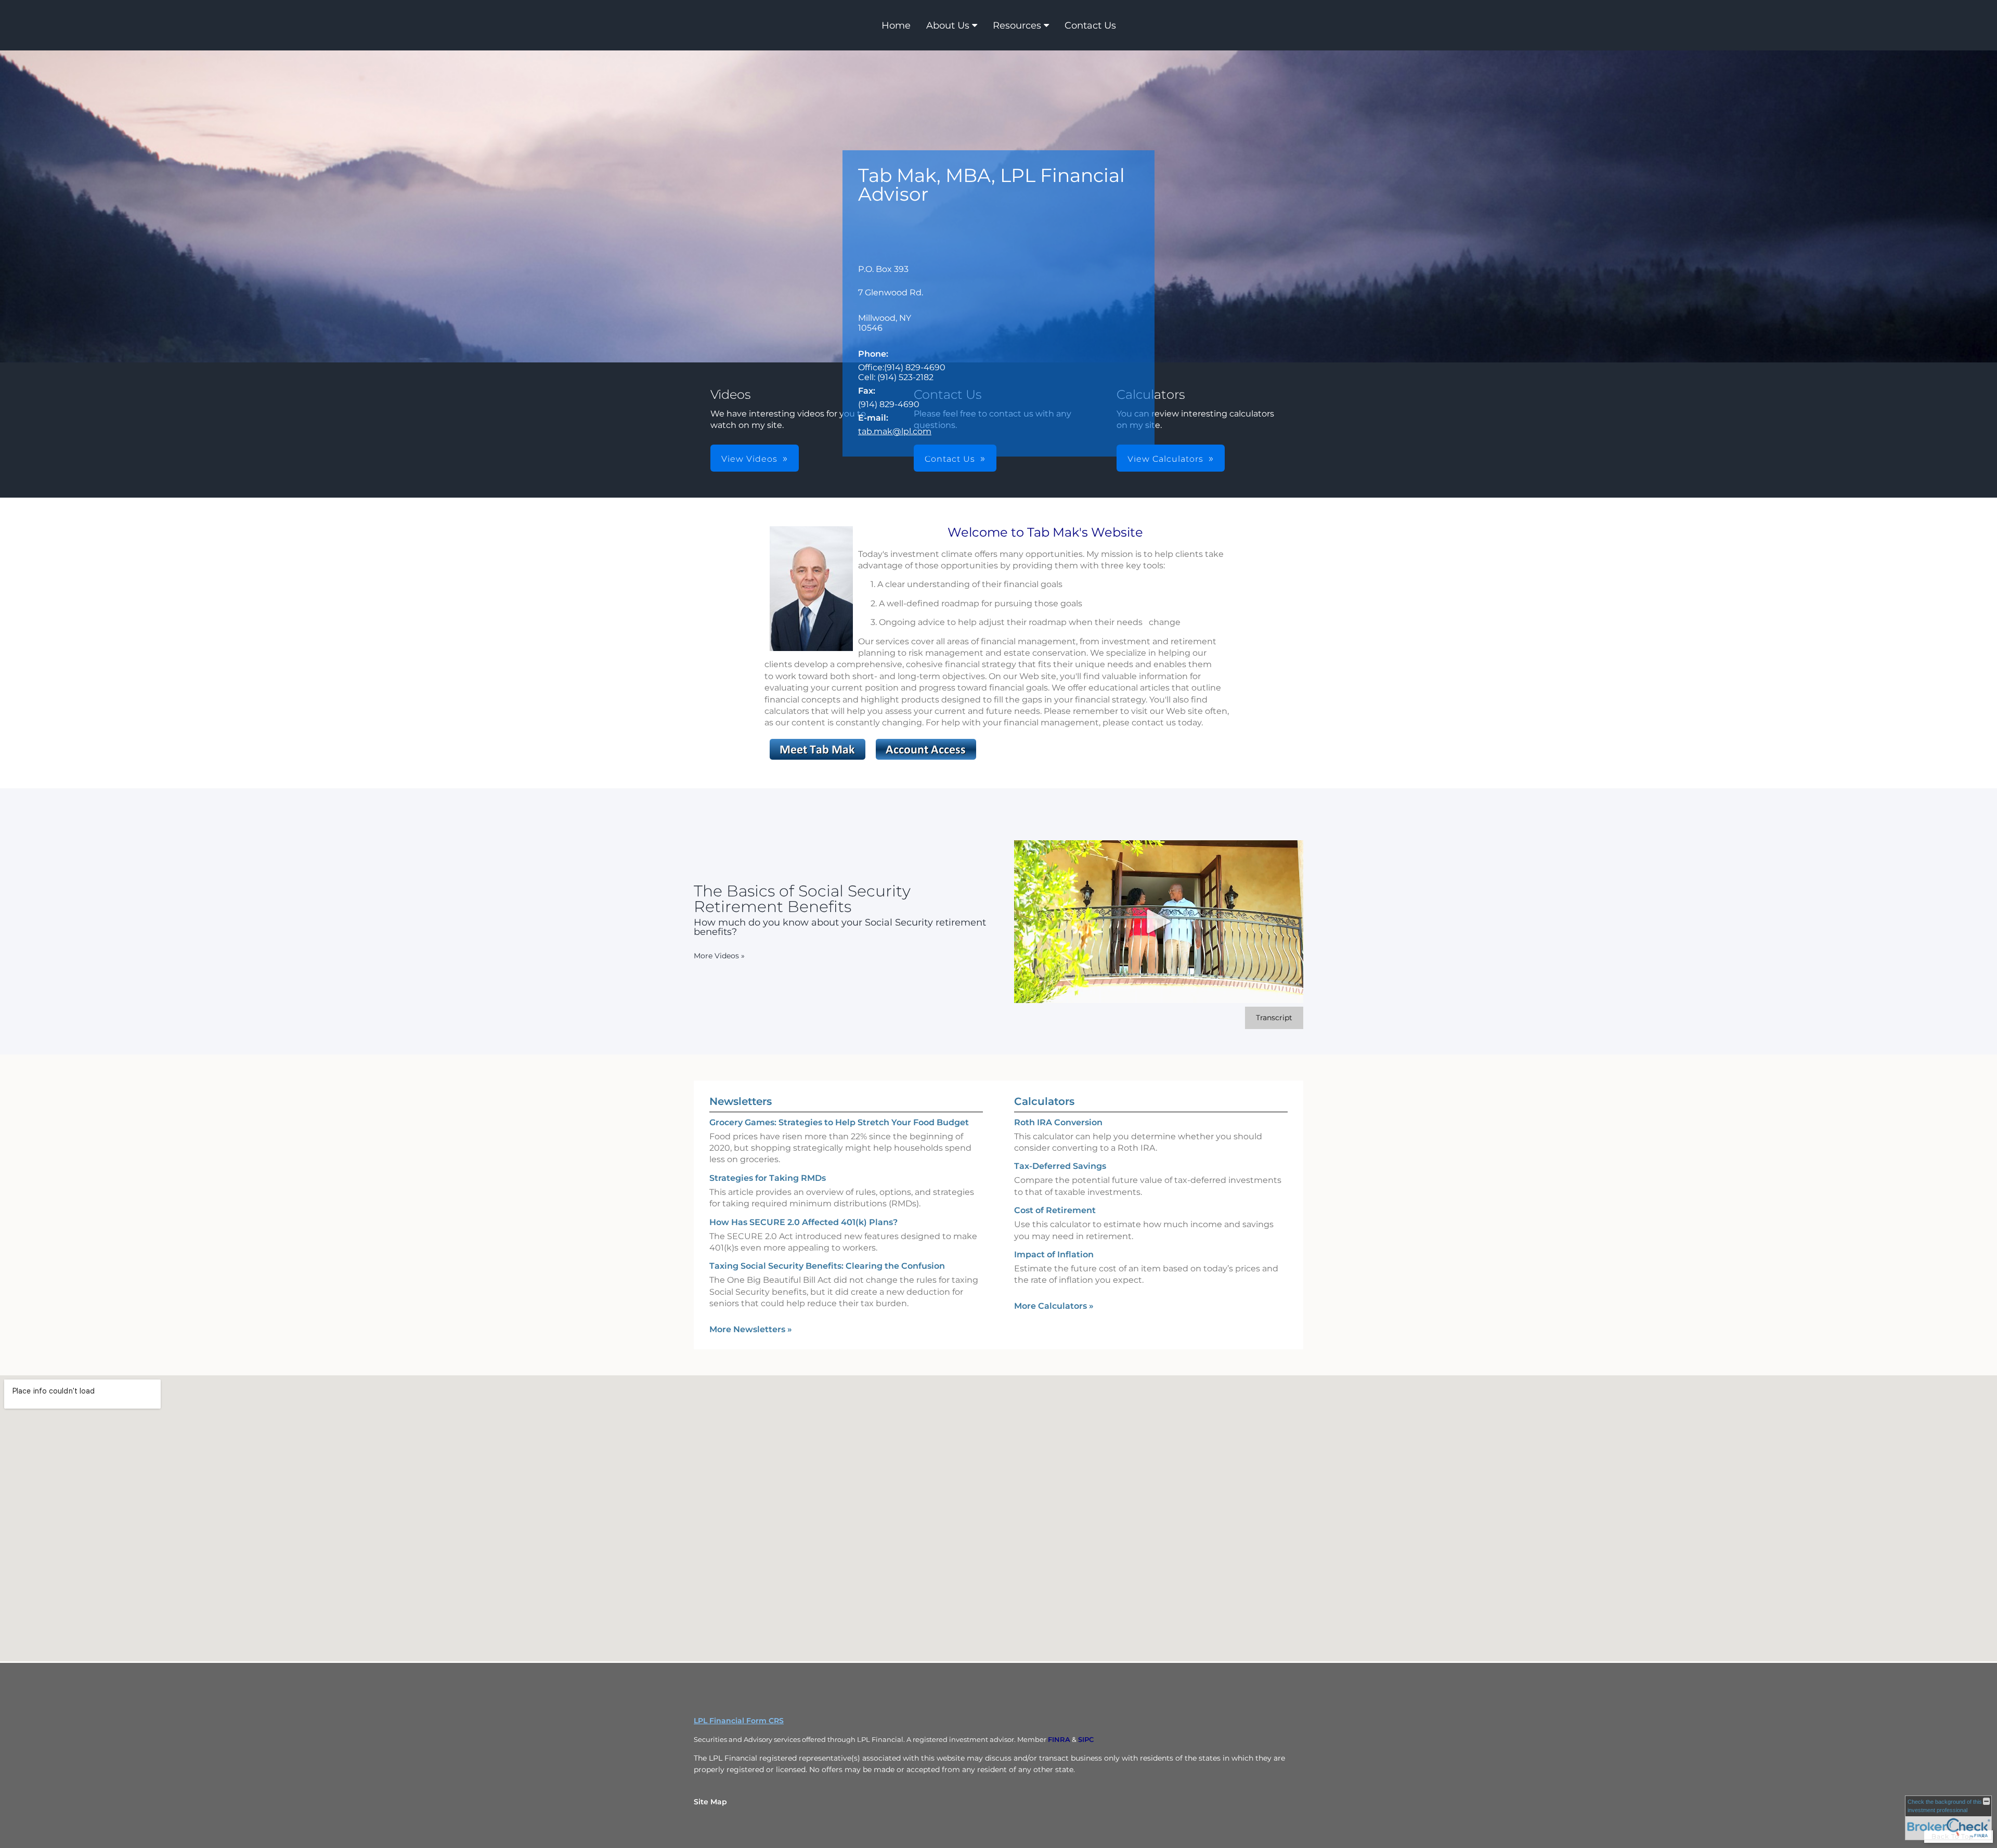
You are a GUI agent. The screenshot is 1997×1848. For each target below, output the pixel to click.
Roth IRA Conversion (1058, 1122)
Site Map (710, 1802)
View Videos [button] (749, 459)
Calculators (1044, 1101)
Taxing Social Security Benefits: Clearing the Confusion (827, 1266)
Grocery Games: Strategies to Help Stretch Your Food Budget (839, 1122)
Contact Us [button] (950, 459)
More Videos (719, 956)
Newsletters (741, 1101)
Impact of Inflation (1054, 1254)
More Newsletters (751, 1329)
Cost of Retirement (1055, 1210)
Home (896, 25)
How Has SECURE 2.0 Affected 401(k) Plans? (803, 1222)
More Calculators (1054, 1306)
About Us (948, 25)
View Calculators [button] (1165, 459)
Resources (1017, 25)
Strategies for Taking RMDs (768, 1178)
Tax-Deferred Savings (1060, 1166)
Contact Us (1090, 25)
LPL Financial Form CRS (739, 1721)
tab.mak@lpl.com (895, 431)
